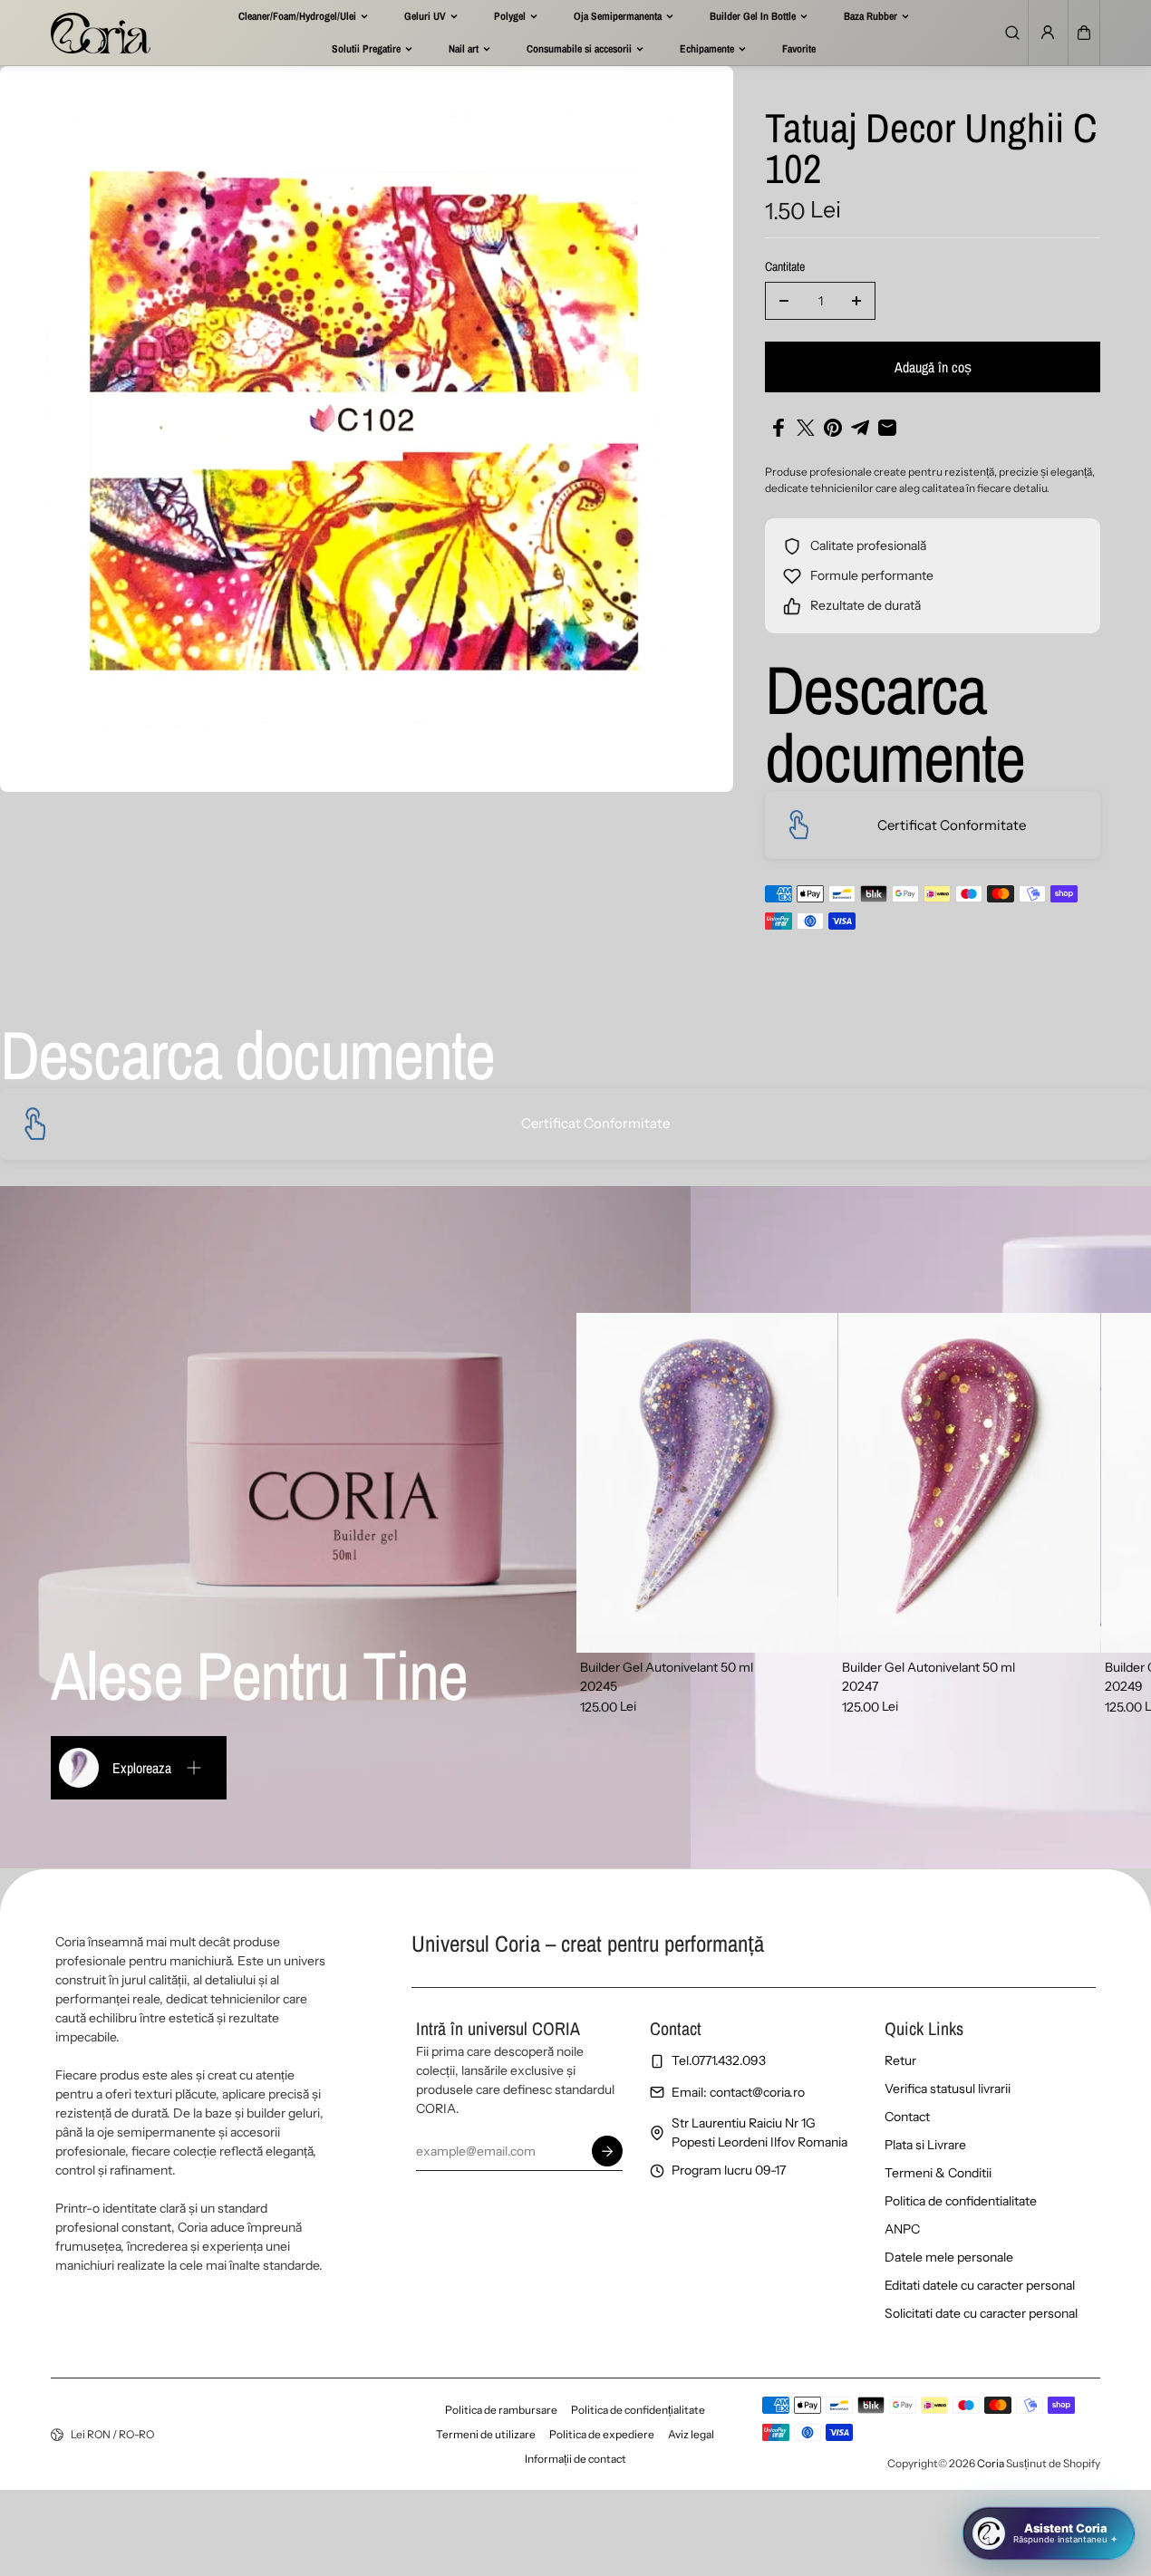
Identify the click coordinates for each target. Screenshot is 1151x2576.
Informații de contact (575, 2459)
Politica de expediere (602, 2434)
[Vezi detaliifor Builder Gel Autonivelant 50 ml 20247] (969, 1483)
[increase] (856, 301)
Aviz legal (691, 2434)
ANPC (902, 2229)
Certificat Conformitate (952, 825)
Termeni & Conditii (938, 2173)
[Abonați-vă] (607, 2151)
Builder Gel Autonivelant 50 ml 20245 (667, 1677)
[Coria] (101, 33)
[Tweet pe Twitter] (806, 428)
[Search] (1012, 33)
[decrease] (784, 301)
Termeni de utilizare (486, 2434)
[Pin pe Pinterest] (833, 428)
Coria (991, 2463)
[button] (1084, 33)
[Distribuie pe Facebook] (779, 428)
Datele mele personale (949, 2257)
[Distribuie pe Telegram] (860, 428)
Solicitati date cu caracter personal (981, 2313)
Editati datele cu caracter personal (980, 2285)
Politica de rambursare (501, 2410)
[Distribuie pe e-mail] (887, 428)
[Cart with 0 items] (1084, 33)
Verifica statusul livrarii (948, 2089)
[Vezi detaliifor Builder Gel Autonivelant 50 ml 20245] (707, 1483)
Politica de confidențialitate (638, 2410)
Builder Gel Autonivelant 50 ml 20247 (929, 1677)
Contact (907, 2117)
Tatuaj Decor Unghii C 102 (931, 150)
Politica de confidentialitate (961, 2201)
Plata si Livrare (925, 2145)
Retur (900, 2060)
